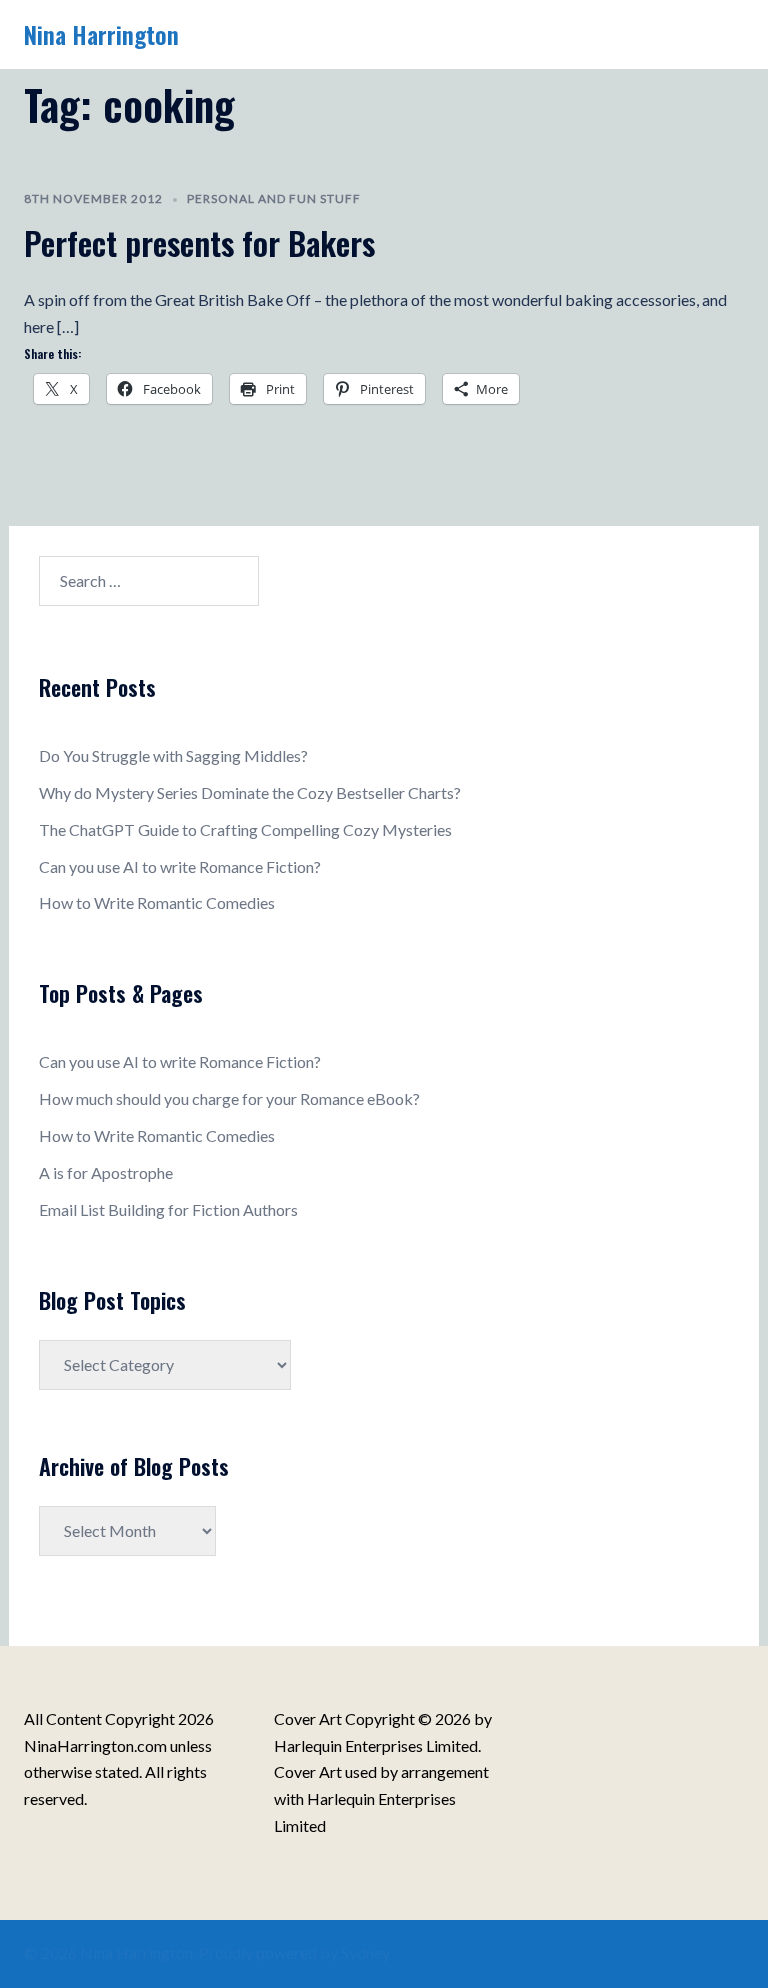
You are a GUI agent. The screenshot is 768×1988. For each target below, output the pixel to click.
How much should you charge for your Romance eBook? (229, 1098)
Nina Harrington (101, 34)
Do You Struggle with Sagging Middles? (173, 755)
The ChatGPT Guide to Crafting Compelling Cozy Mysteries (245, 829)
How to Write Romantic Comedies (157, 902)
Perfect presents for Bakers (199, 242)
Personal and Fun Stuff (274, 198)
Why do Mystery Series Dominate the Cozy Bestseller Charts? (250, 792)
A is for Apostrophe (106, 1172)
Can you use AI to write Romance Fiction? (180, 866)
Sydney (365, 1952)
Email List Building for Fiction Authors (168, 1209)
